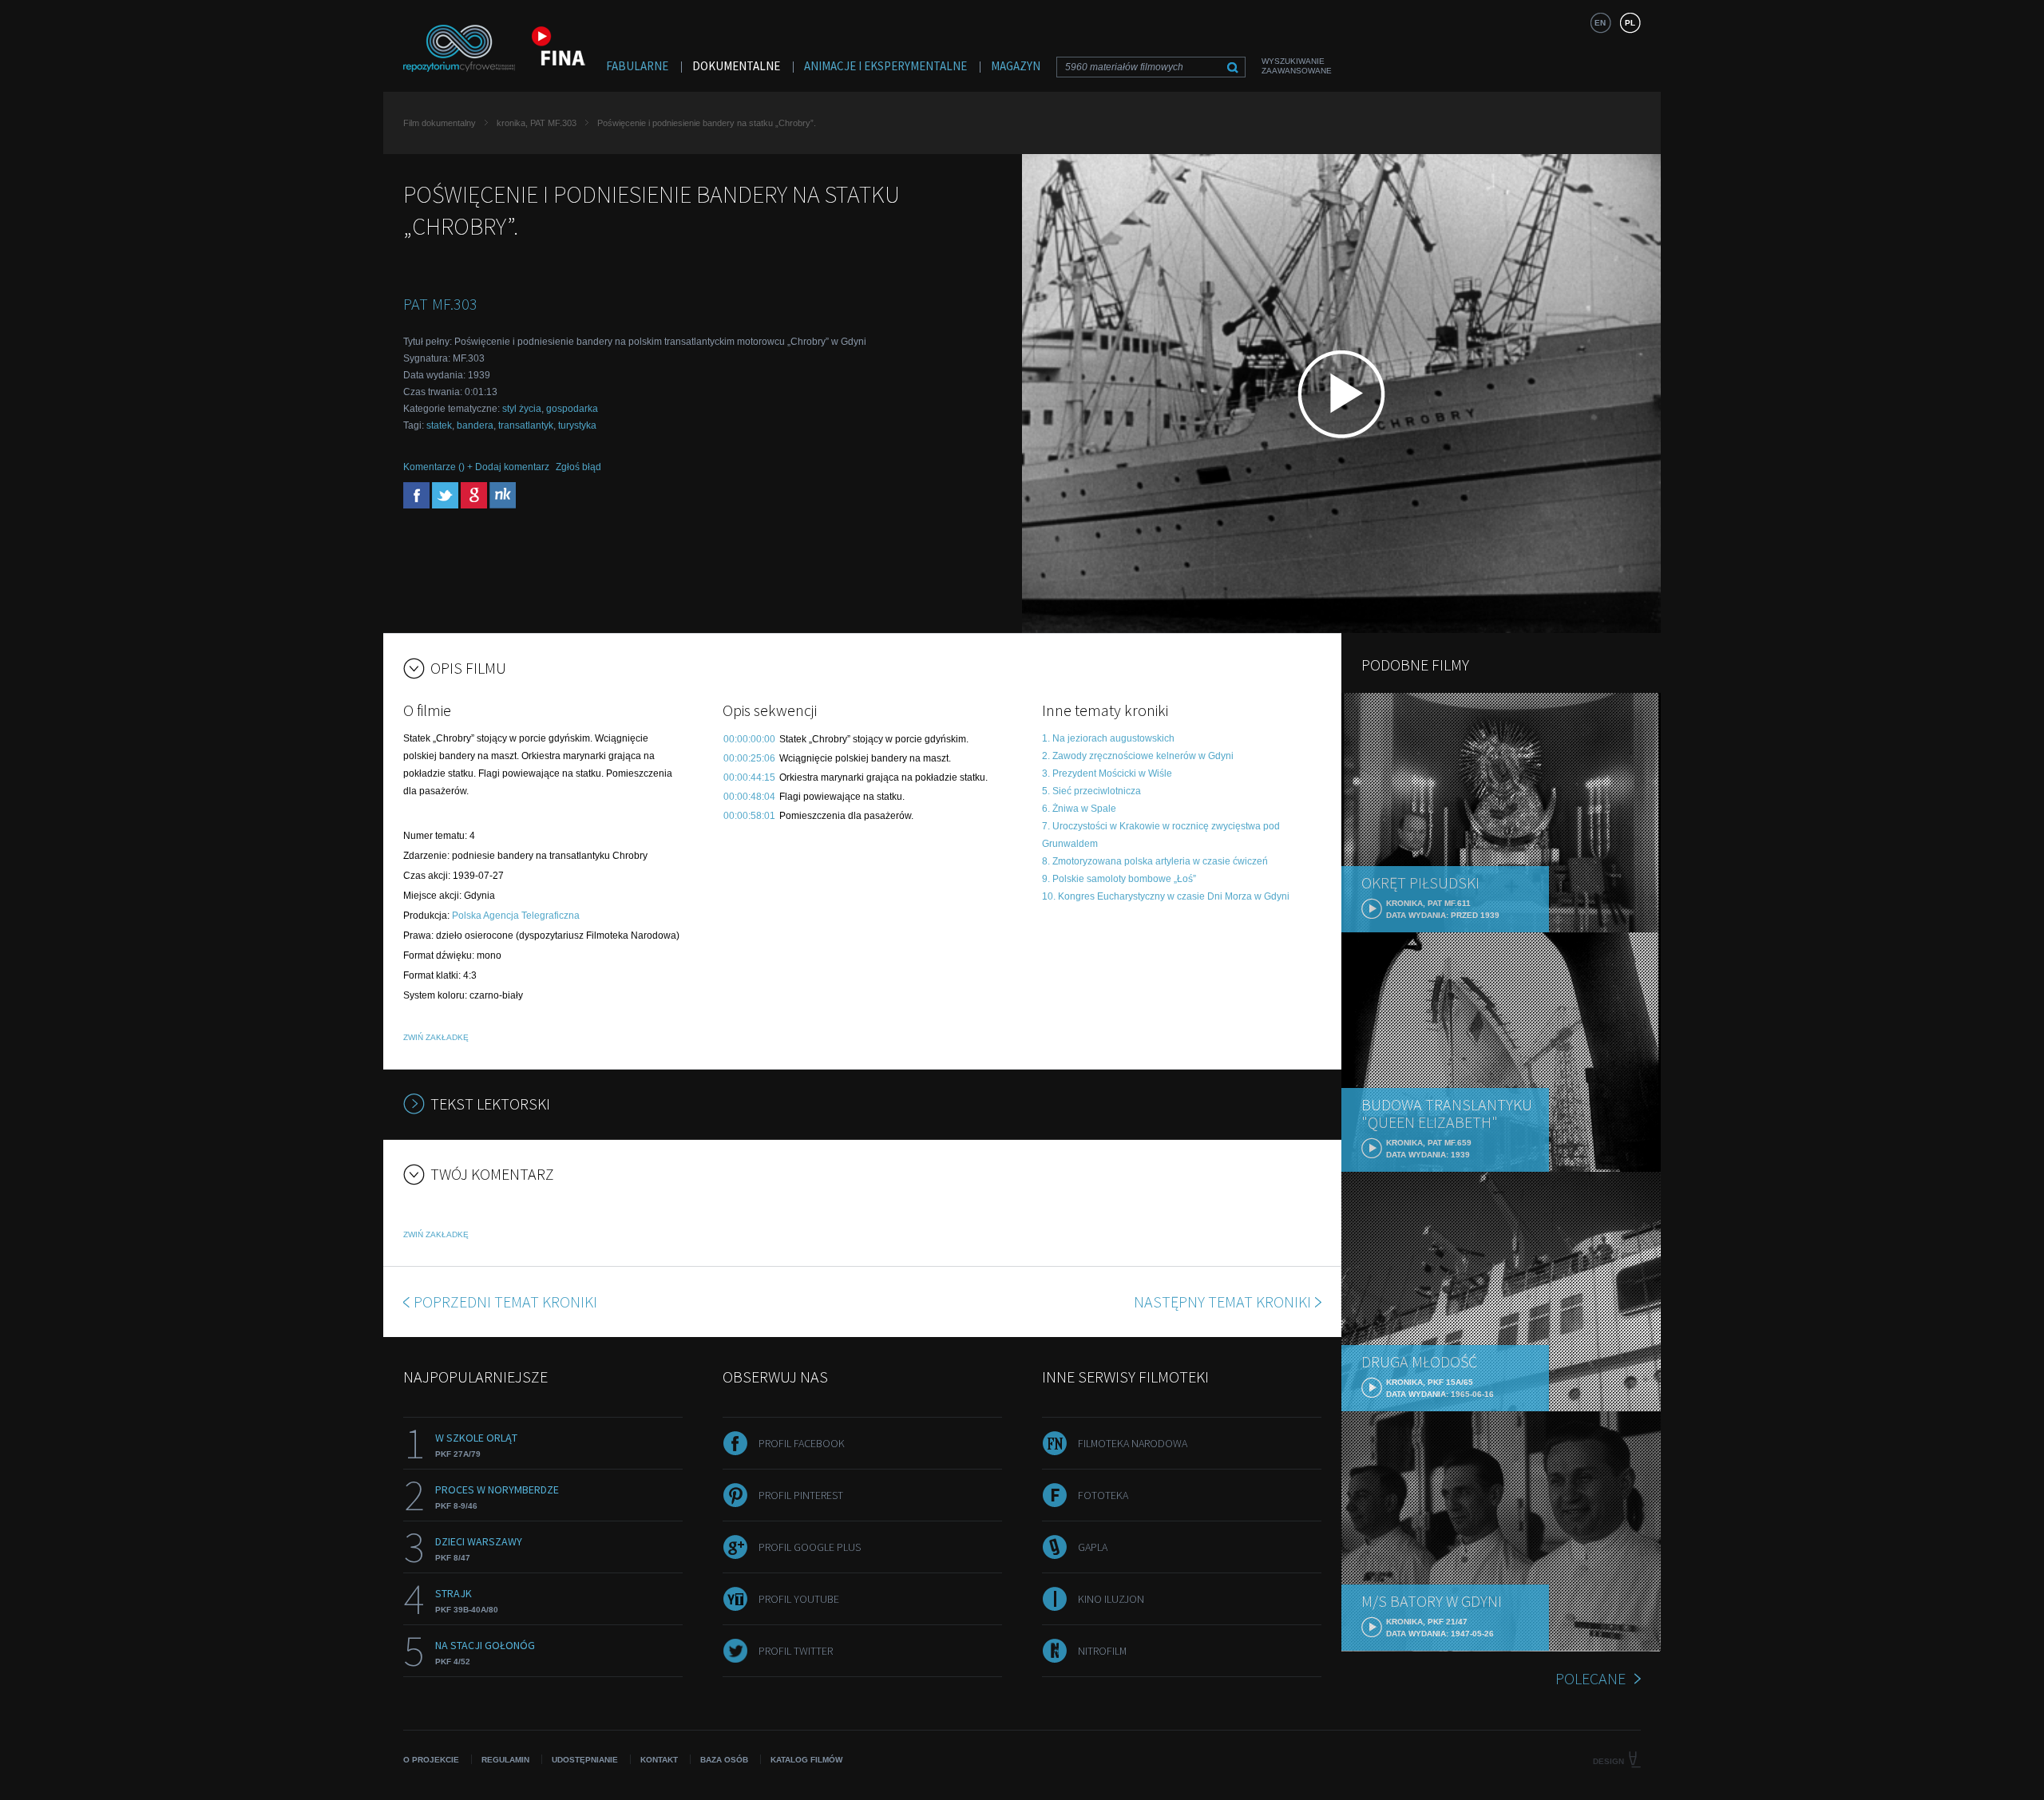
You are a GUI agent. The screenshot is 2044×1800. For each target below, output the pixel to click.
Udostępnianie (585, 1760)
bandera (475, 425)
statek (439, 425)
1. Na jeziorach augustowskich (1108, 738)
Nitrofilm (1102, 1651)
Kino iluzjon (1111, 1599)
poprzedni (505, 1302)
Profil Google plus (810, 1547)
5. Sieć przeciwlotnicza (1091, 791)
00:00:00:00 (749, 739)
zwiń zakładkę (436, 1037)
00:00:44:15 (749, 777)
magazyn (1016, 66)
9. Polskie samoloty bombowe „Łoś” (1119, 879)
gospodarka (572, 409)
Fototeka (1103, 1495)
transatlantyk (526, 425)
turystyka (577, 425)
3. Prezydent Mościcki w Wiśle (1107, 773)
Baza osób (724, 1760)
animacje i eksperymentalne (885, 66)
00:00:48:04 (749, 797)
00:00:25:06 (749, 758)
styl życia (522, 409)
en (1600, 23)
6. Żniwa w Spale (1079, 809)
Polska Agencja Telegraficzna (516, 916)
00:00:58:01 (749, 816)
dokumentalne (736, 66)
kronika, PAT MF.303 (537, 123)
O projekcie (431, 1760)
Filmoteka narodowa (1133, 1443)
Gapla (1093, 1547)
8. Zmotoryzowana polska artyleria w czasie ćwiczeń (1155, 861)
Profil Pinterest (801, 1495)
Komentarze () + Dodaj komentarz (476, 467)
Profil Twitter (796, 1651)
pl (1630, 23)
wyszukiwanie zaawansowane (1297, 66)
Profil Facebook (802, 1443)
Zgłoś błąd (578, 467)
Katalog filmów (806, 1760)
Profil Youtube (799, 1599)
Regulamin (505, 1760)
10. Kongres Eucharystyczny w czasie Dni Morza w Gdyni (1166, 896)
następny (1222, 1302)
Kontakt (659, 1760)
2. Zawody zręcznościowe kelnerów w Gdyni (1138, 756)
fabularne (637, 66)
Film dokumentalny (440, 123)
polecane (1590, 1678)
